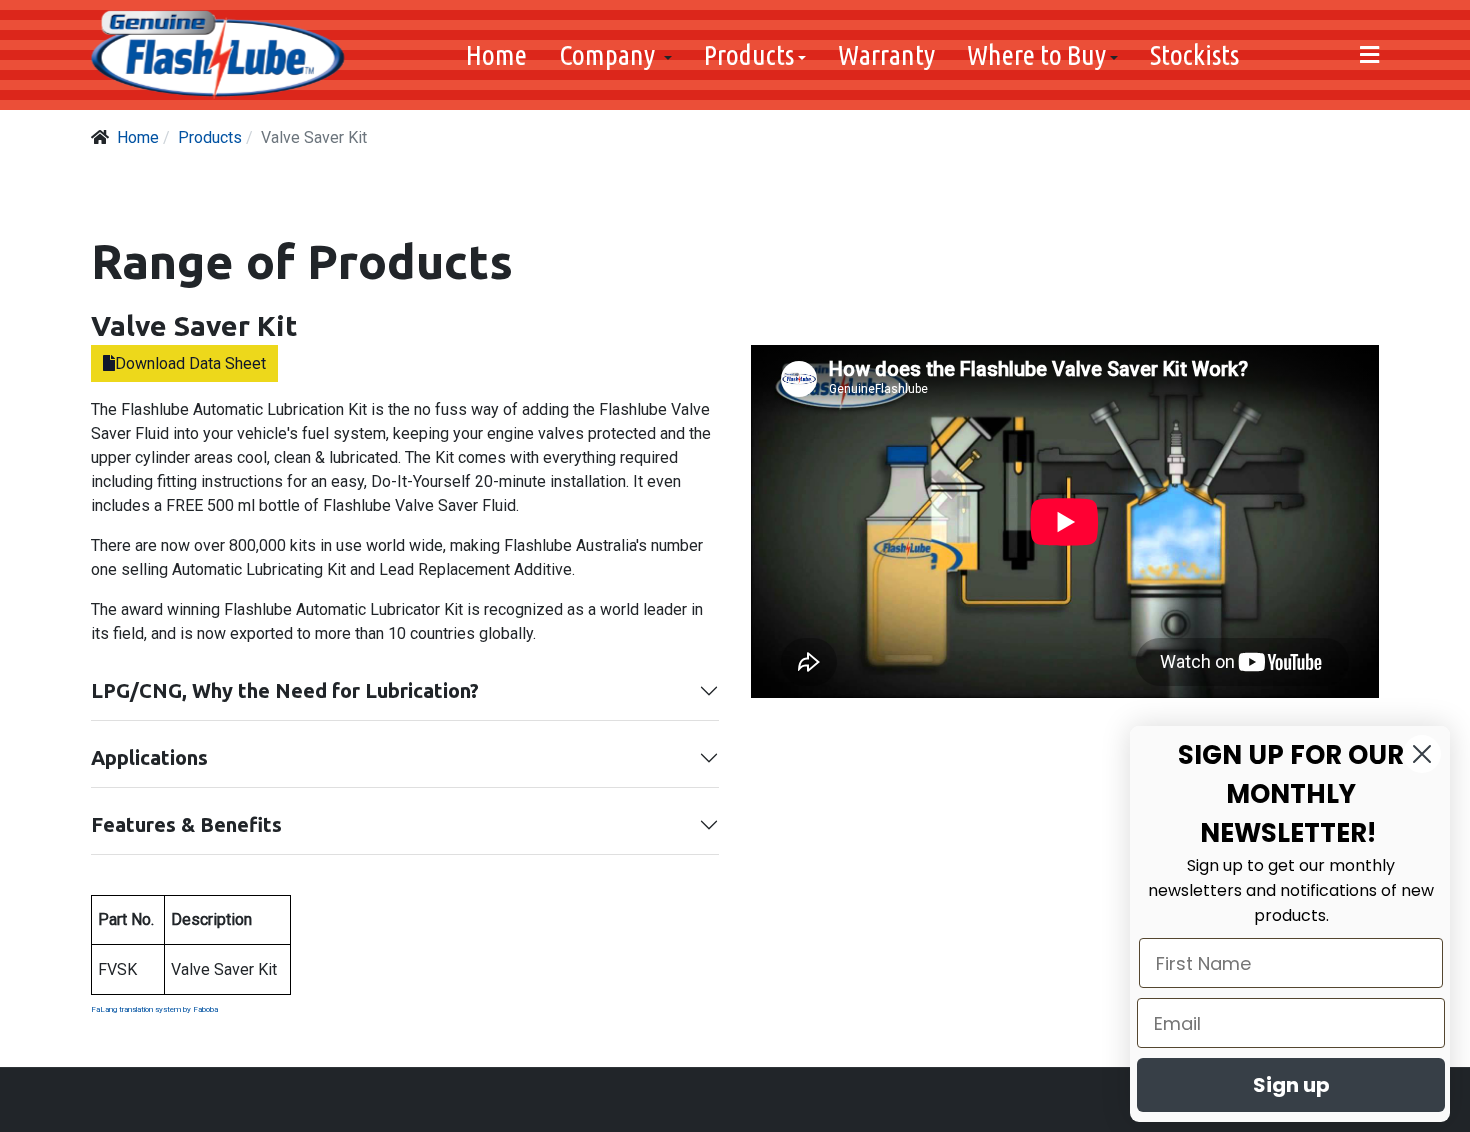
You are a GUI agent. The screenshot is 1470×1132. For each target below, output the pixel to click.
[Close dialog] (1422, 754)
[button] (615, 55)
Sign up (1291, 1085)
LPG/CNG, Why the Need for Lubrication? (285, 690)
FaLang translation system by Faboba (154, 1009)
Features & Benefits (186, 824)
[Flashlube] (218, 55)
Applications (149, 757)
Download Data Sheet (190, 363)
